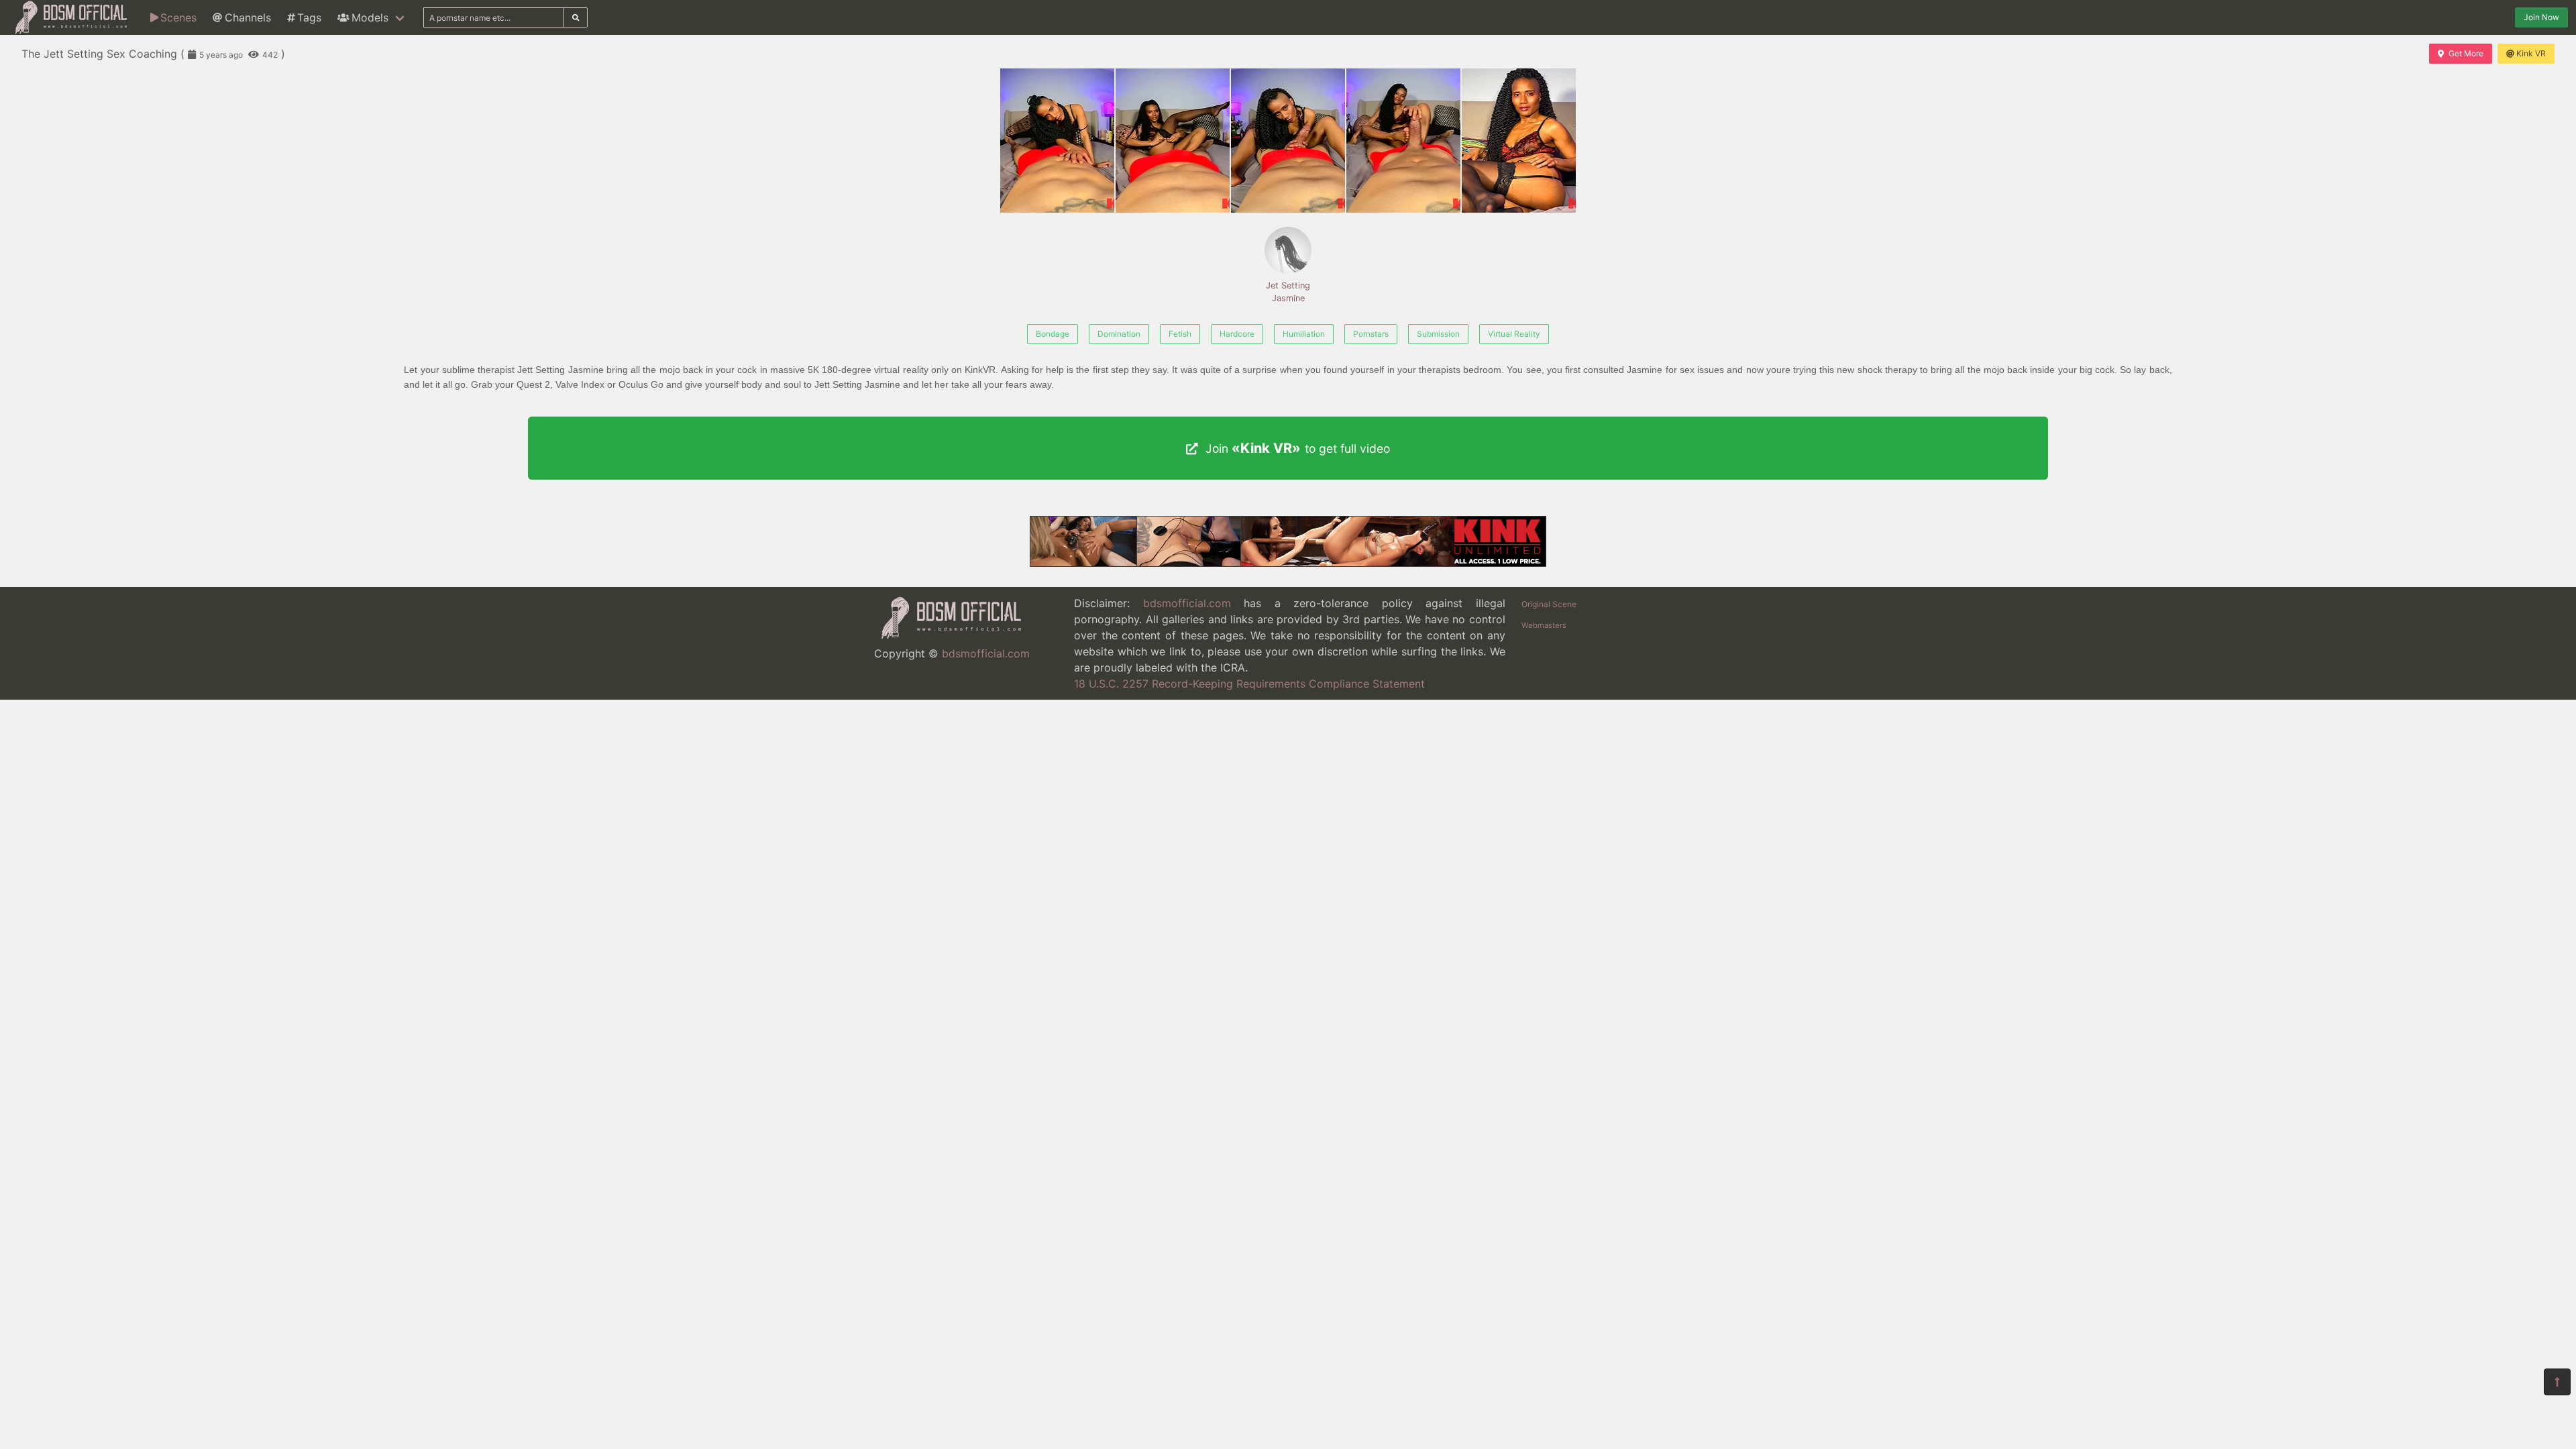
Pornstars (1371, 334)
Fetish (1180, 334)
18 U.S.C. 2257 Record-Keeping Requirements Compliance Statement (1249, 684)
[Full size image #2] (1288, 141)
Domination (1119, 334)
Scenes (178, 17)
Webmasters (1544, 625)
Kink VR (2531, 53)
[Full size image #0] (1057, 141)
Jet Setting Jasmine (1288, 292)
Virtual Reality (1514, 334)
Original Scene (1549, 604)
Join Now (2541, 17)
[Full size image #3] (1403, 141)
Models (370, 17)
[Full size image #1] (1173, 141)
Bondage (1053, 334)
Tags (309, 17)
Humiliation (1304, 334)
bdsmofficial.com (986, 653)
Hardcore (1237, 334)
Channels (248, 17)
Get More (2466, 53)
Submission (1438, 334)
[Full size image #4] (1519, 141)
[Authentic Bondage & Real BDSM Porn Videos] (1288, 563)
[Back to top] (2557, 1382)
